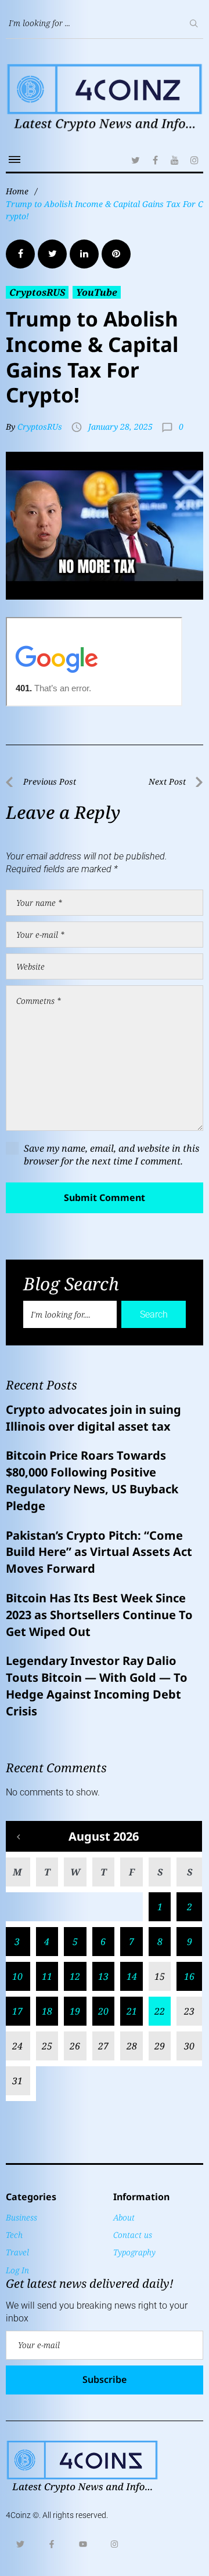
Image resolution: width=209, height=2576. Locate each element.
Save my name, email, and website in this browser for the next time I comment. (111, 1155)
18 (47, 2011)
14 (132, 1976)
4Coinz (18, 2515)
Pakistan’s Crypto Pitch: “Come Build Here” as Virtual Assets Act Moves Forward (99, 1552)
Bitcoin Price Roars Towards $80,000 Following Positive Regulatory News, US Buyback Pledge (92, 1480)
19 (75, 2011)
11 (47, 1976)
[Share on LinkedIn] (84, 254)
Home (17, 191)
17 (17, 2011)
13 (103, 1976)
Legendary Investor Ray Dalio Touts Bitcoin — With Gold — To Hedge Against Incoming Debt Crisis (97, 1686)
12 (75, 1976)
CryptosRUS (37, 292)
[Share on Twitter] (52, 254)
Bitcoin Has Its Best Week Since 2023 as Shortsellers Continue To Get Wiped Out (99, 1615)
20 (103, 2011)
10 (17, 1976)
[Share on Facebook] (20, 254)
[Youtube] (83, 2544)
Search (154, 1314)
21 (132, 2011)
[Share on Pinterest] (116, 254)
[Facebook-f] (52, 2544)
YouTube (97, 292)
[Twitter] (135, 160)
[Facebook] (155, 160)
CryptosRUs (40, 427)
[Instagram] (194, 160)
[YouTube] (175, 160)
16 (189, 1976)
